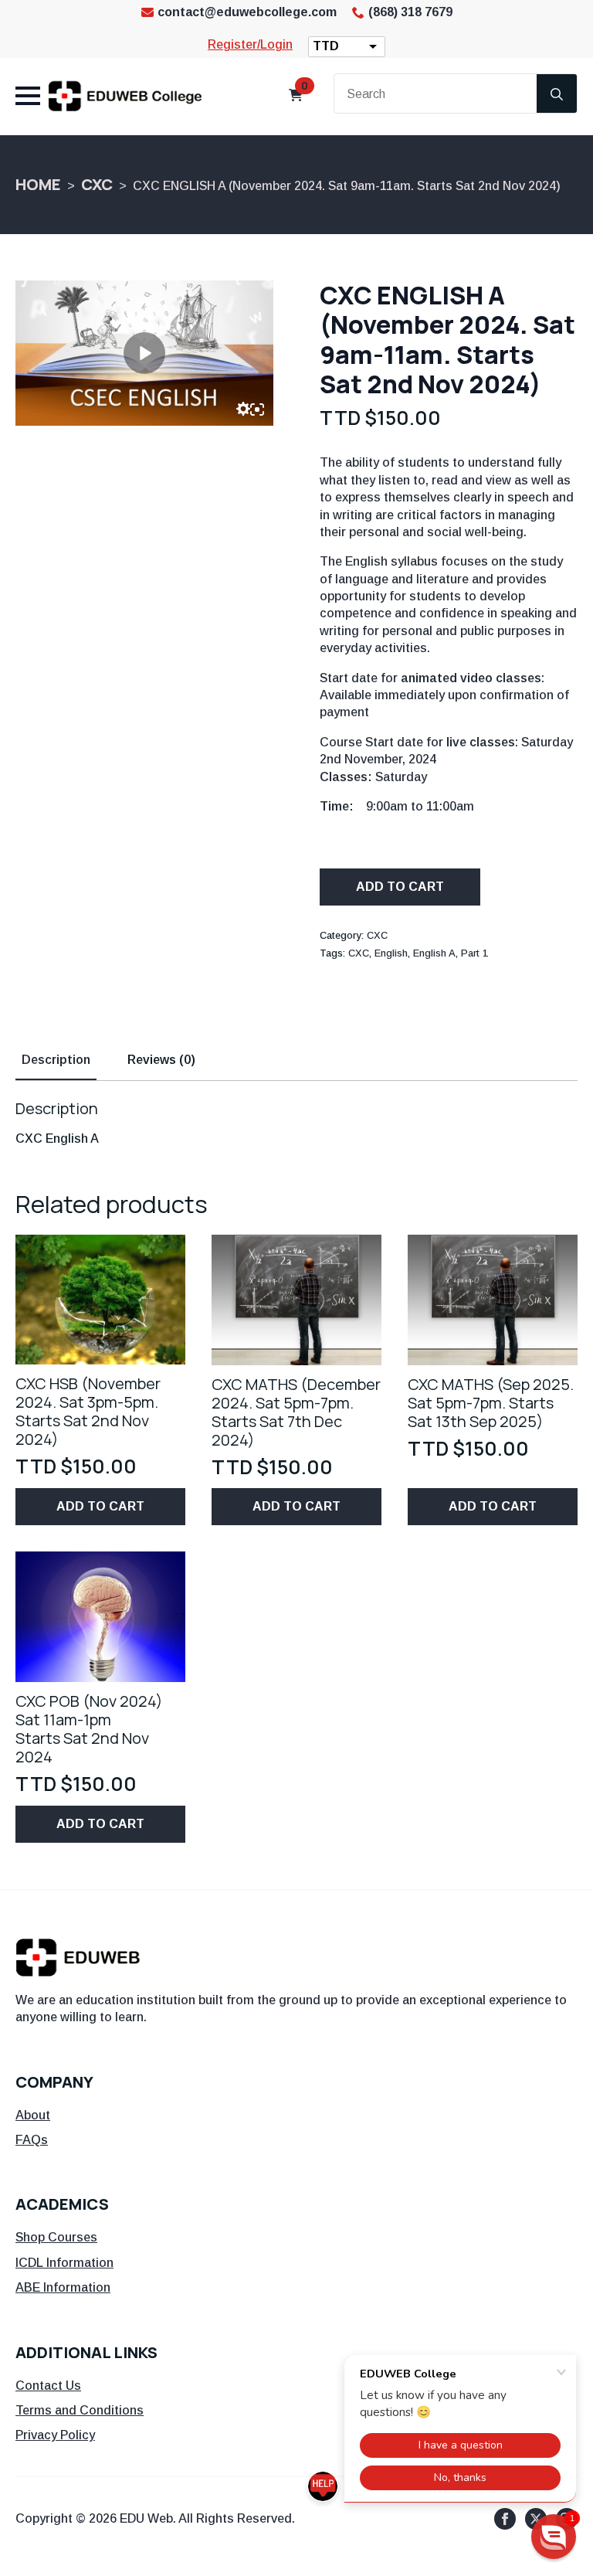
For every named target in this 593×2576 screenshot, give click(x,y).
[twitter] (536, 2519)
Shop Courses (56, 2237)
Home (38, 184)
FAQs (32, 2140)
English (391, 953)
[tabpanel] (296, 1123)
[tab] (56, 1060)
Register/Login (250, 44)
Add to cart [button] (100, 1506)
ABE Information (63, 2287)
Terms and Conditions (80, 2410)
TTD (326, 46)
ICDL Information (64, 2263)
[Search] (557, 94)
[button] (554, 2537)
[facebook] (505, 2519)
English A (434, 953)
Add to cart (400, 887)
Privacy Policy (55, 2435)
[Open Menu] (28, 96)
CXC (97, 184)
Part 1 (474, 953)
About (33, 2115)
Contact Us (48, 2386)
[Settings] (243, 409)
